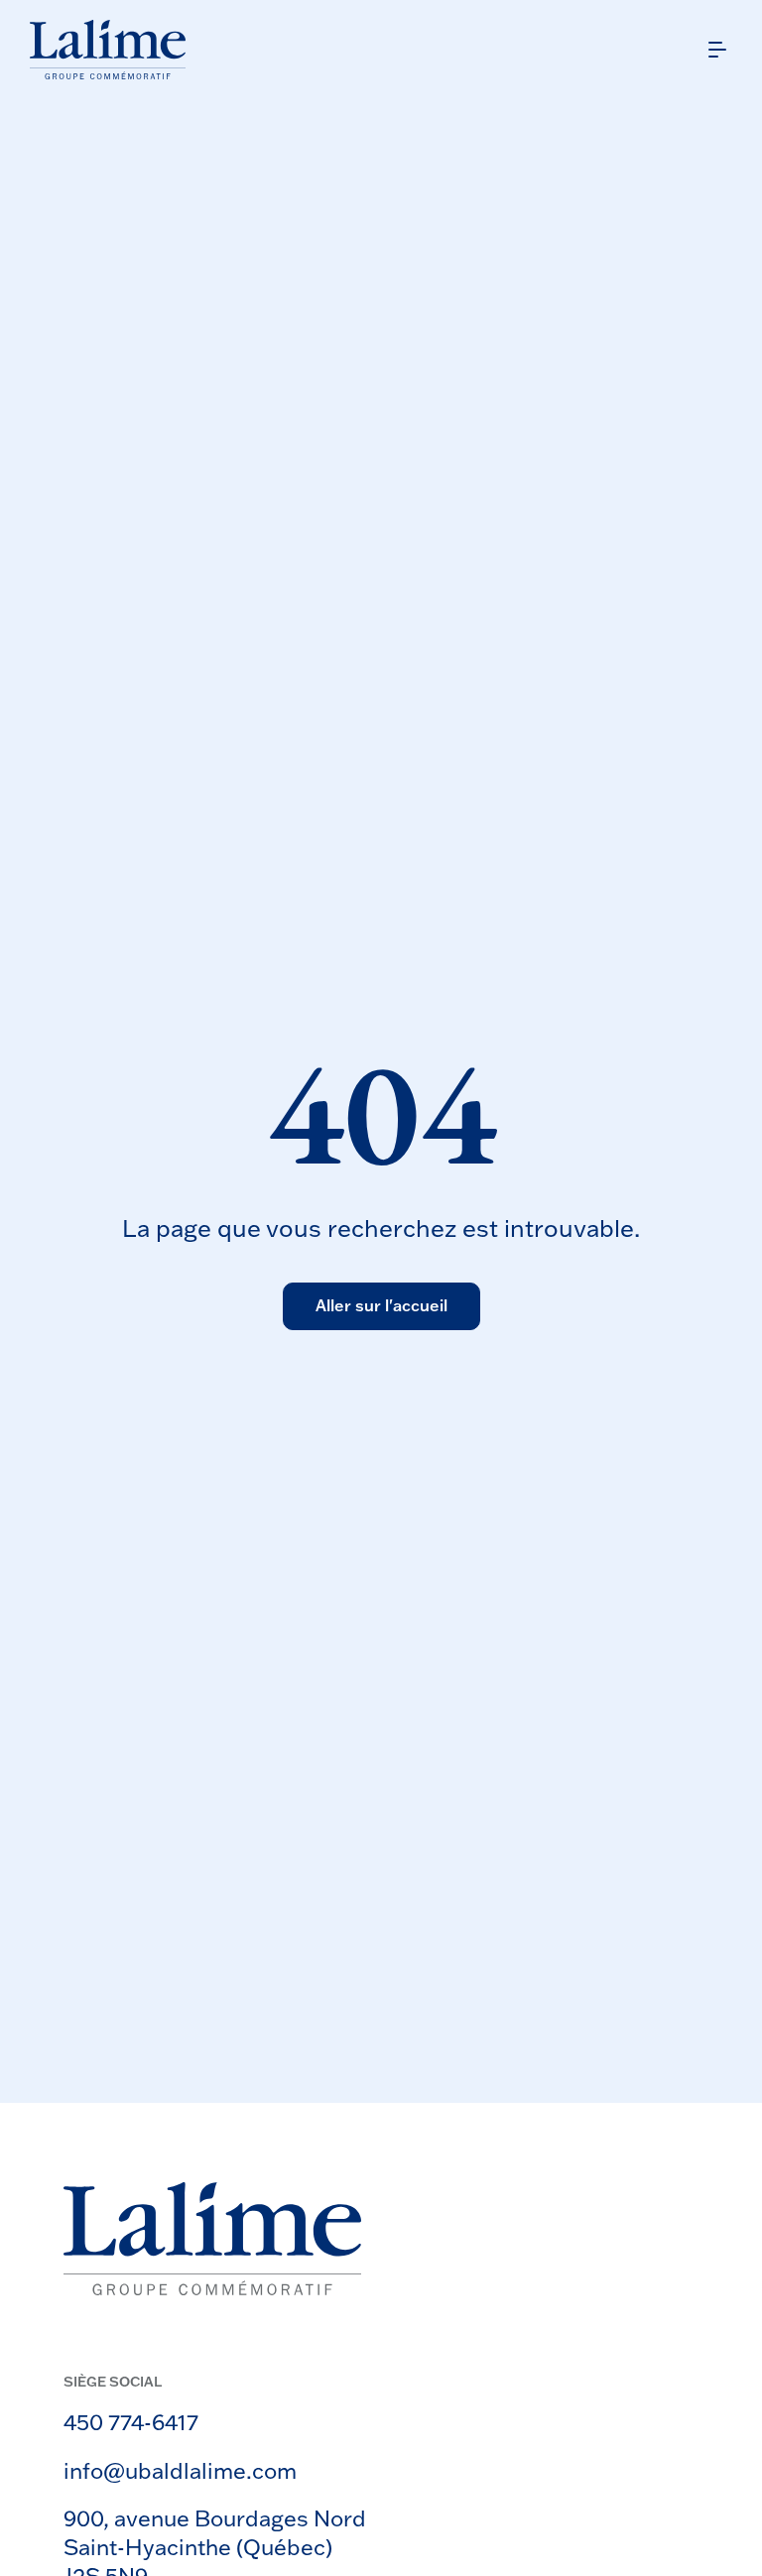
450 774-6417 (131, 2422)
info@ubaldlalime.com (180, 2470)
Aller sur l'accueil (381, 1305)
